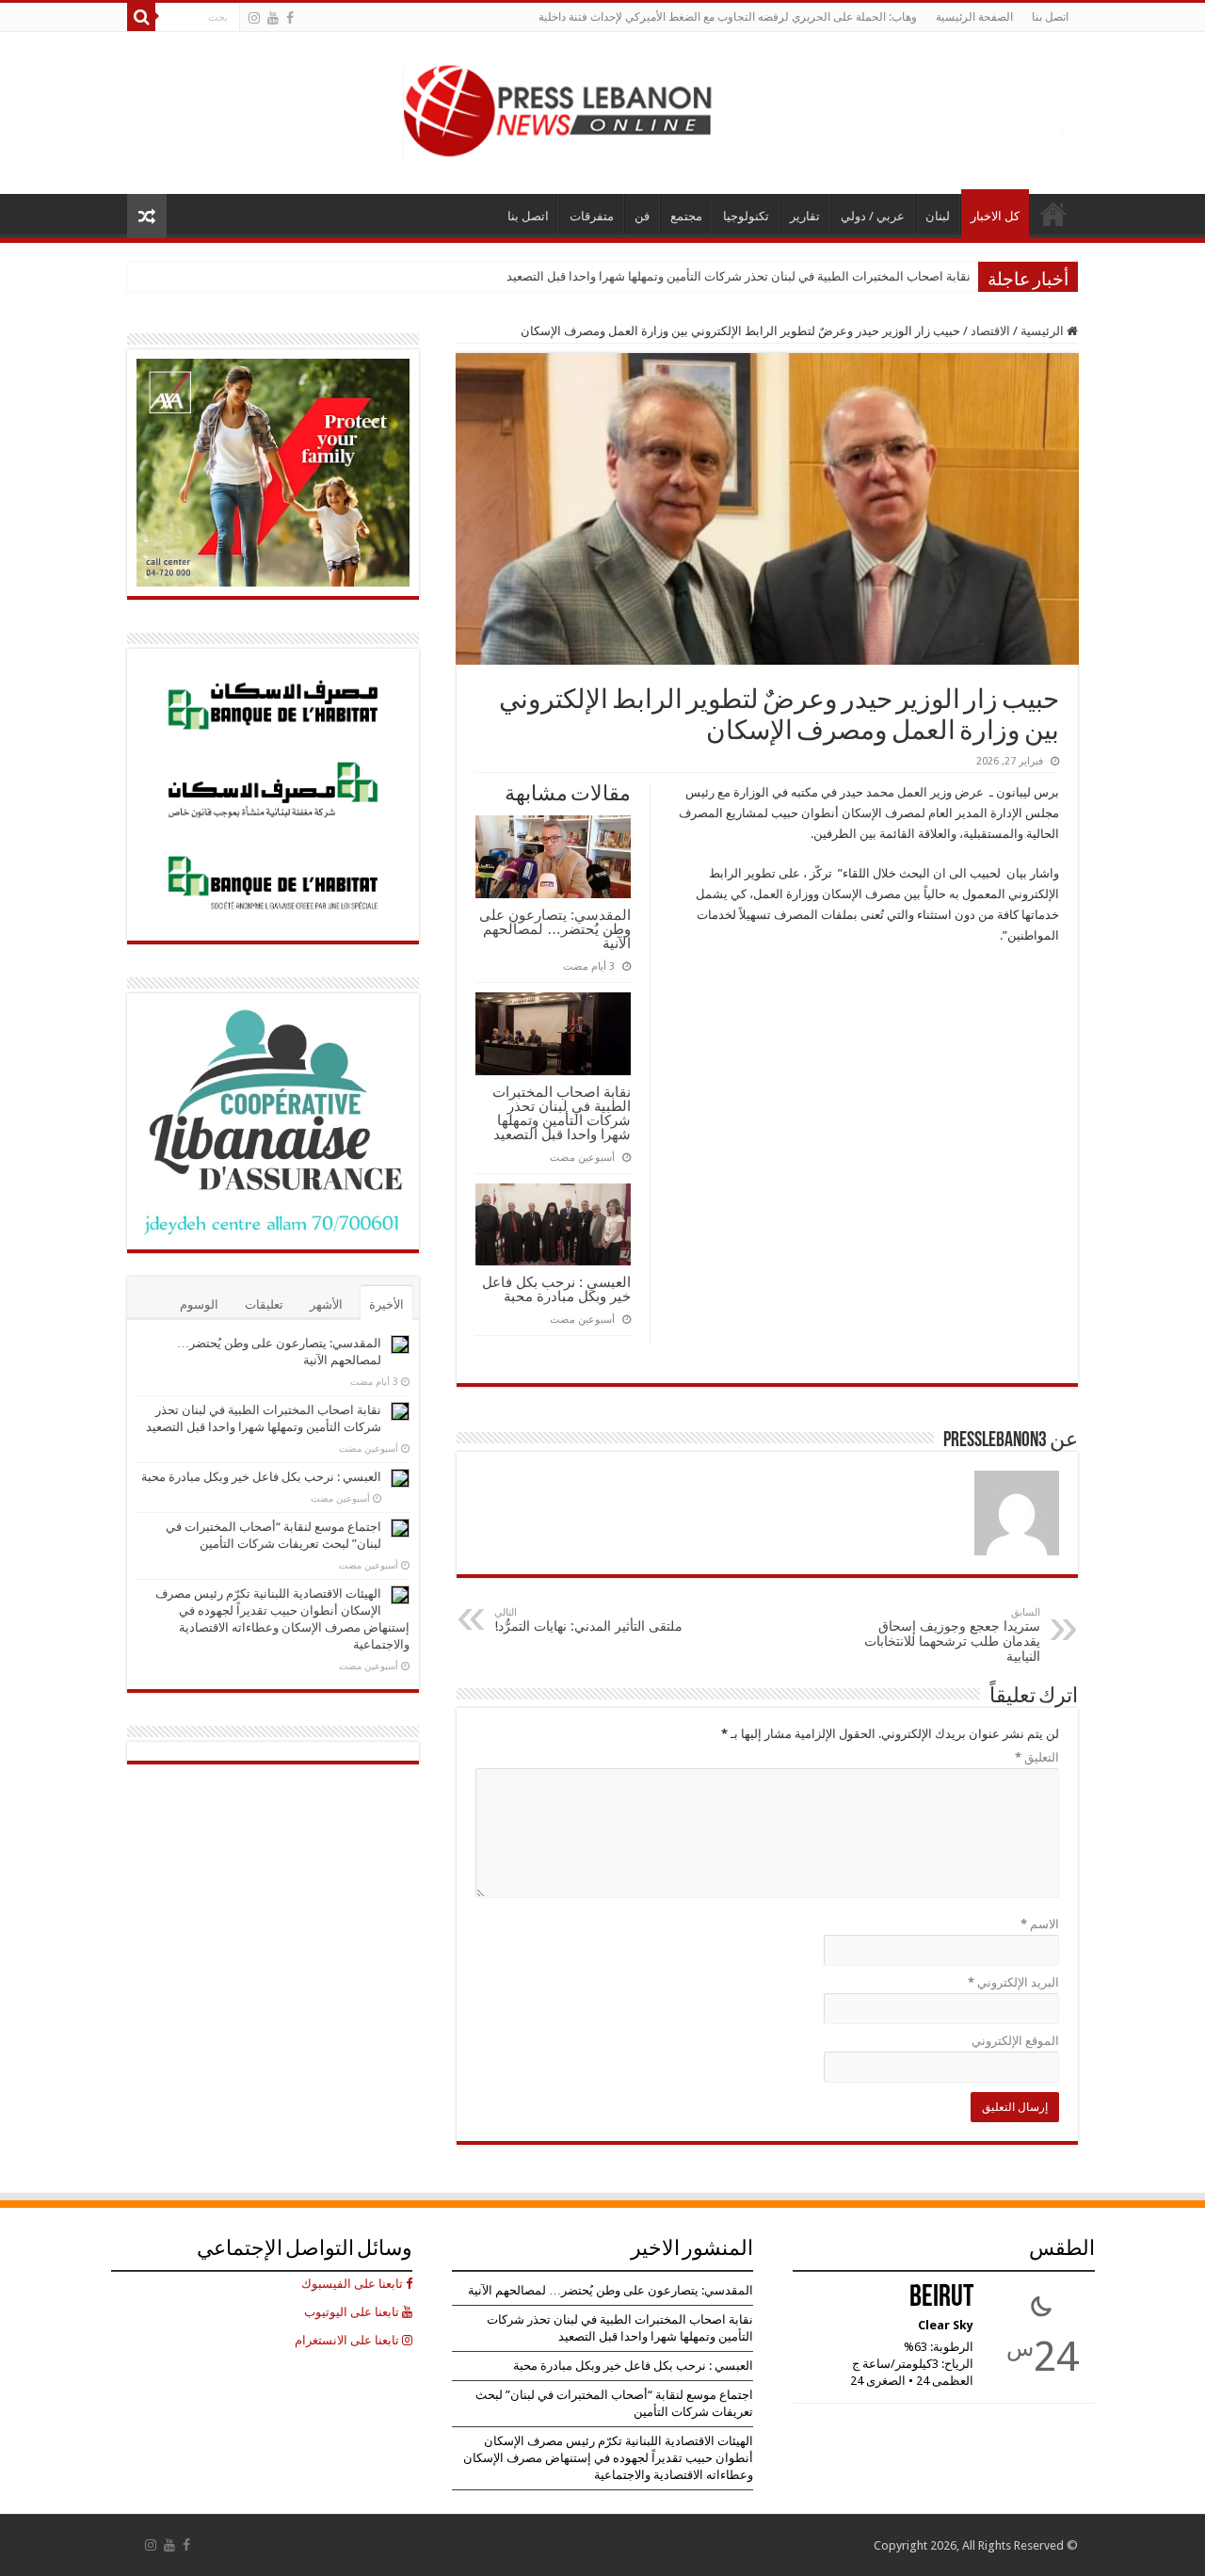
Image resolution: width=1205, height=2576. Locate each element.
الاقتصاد (990, 331)
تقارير (805, 216)
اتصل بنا (1050, 17)
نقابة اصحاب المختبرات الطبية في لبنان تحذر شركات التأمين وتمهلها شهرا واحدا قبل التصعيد (739, 276)
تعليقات (264, 1304)
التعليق (1037, 1757)
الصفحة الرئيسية (974, 17)
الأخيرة (386, 1304)
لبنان (938, 216)
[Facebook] (290, 18)
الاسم (1040, 1924)
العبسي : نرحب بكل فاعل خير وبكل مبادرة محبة (556, 1289)
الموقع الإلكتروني (1015, 2041)
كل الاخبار (995, 216)
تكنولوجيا (746, 216)
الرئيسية (1044, 331)
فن (642, 216)
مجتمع (686, 216)
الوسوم (199, 1304)
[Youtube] (273, 18)
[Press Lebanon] (733, 109)
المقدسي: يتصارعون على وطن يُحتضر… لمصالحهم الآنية (555, 929)
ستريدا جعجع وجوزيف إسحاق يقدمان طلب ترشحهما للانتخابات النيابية (952, 1635)
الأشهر (326, 1304)
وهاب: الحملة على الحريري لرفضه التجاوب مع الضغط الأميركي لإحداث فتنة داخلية (728, 17)
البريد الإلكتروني (1013, 1982)
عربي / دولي (873, 216)
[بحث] (141, 17)
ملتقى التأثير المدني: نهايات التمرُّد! (588, 1620)
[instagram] (254, 18)
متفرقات (592, 216)
